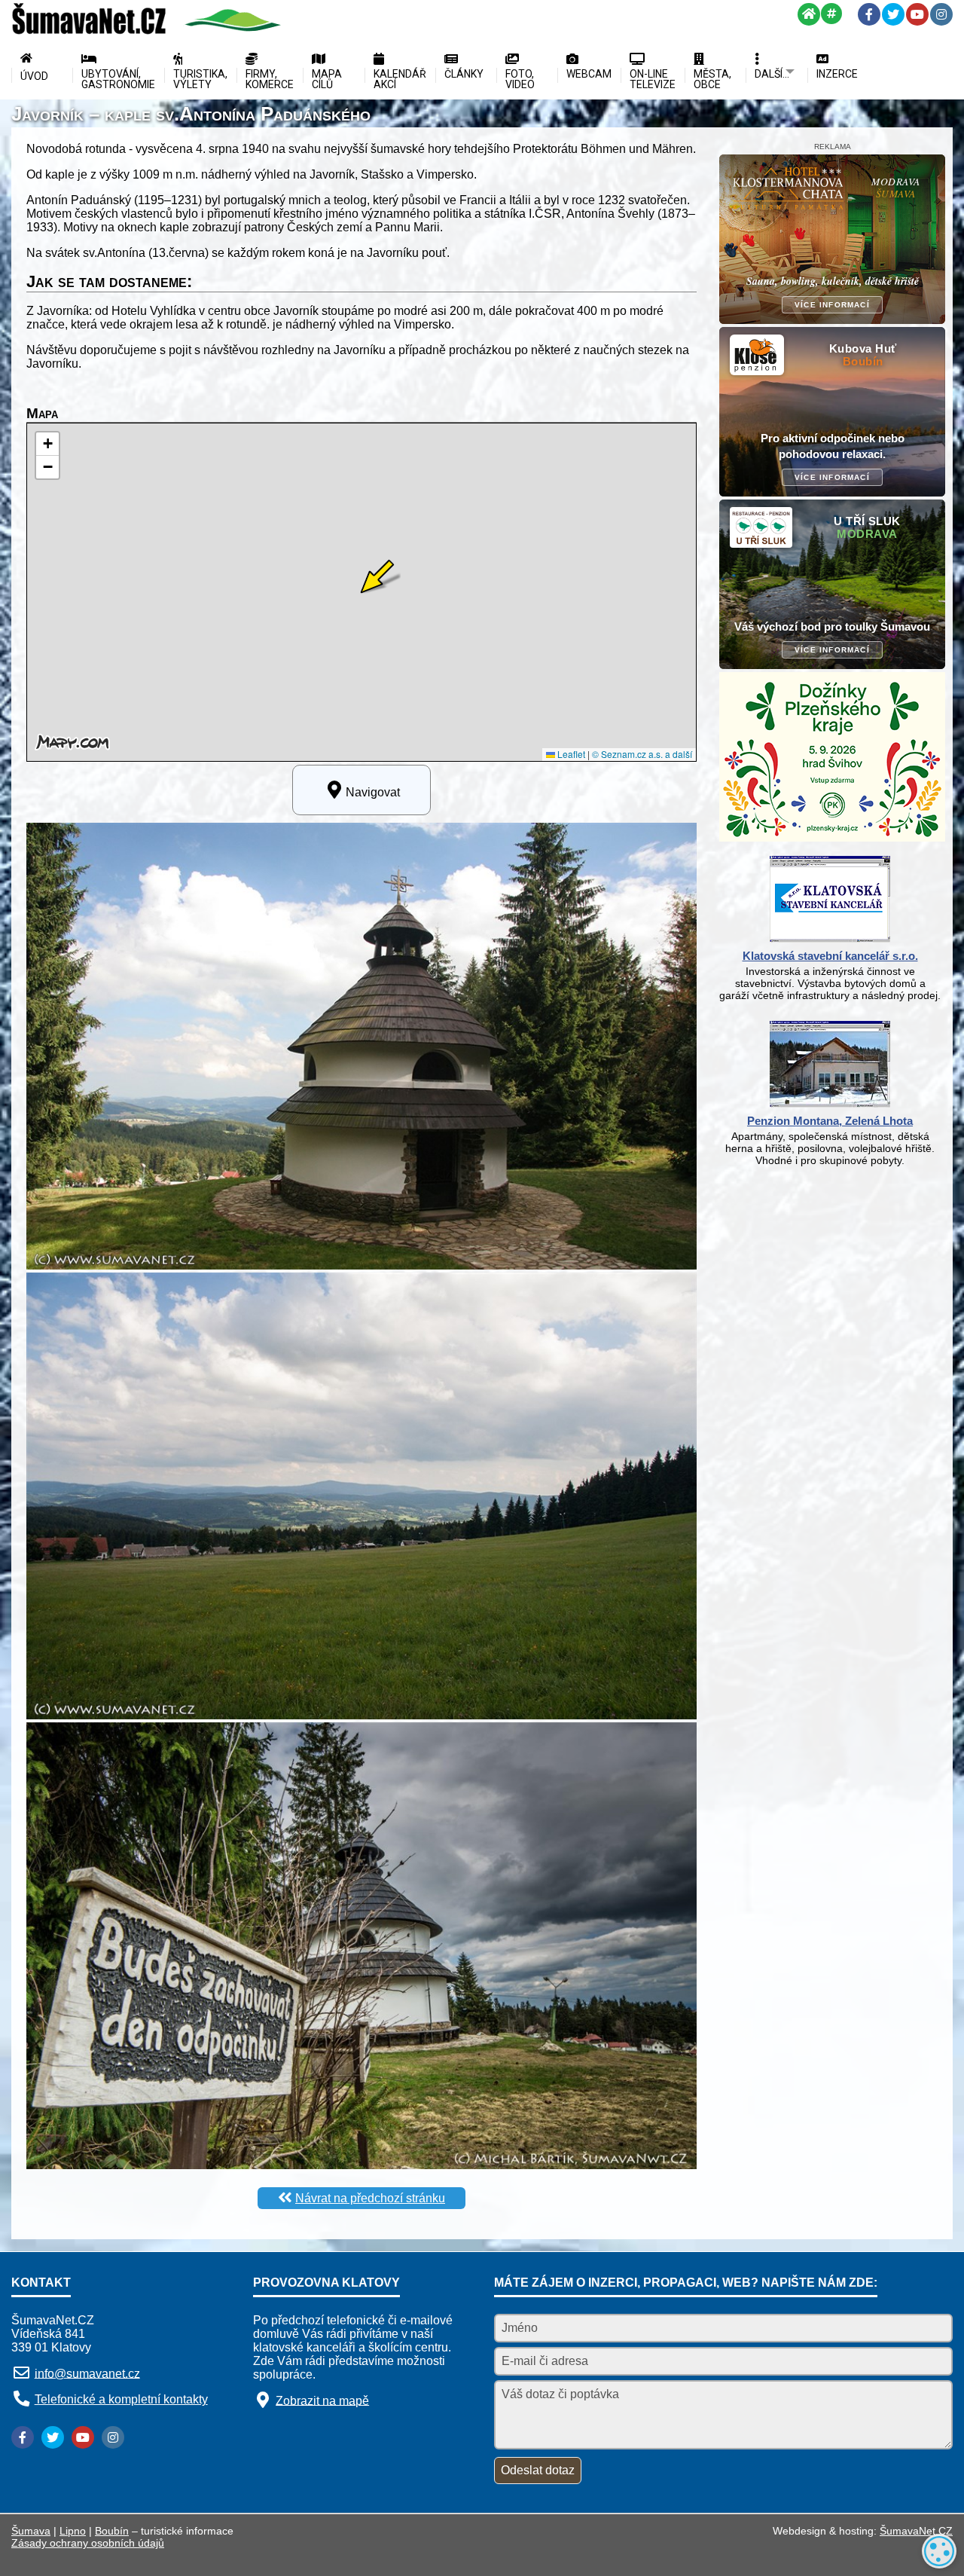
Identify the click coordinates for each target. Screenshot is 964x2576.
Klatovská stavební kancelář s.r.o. (830, 956)
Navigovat (373, 792)
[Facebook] (869, 14)
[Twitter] (893, 14)
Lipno (73, 2531)
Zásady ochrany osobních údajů (88, 2543)
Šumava (31, 2531)
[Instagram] (941, 14)
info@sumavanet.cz (87, 2373)
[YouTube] (917, 14)
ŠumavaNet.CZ (916, 2531)
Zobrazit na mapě (322, 2400)
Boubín (112, 2531)
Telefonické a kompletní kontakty (121, 2399)
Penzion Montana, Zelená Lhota (830, 1121)
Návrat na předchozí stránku (370, 2198)
